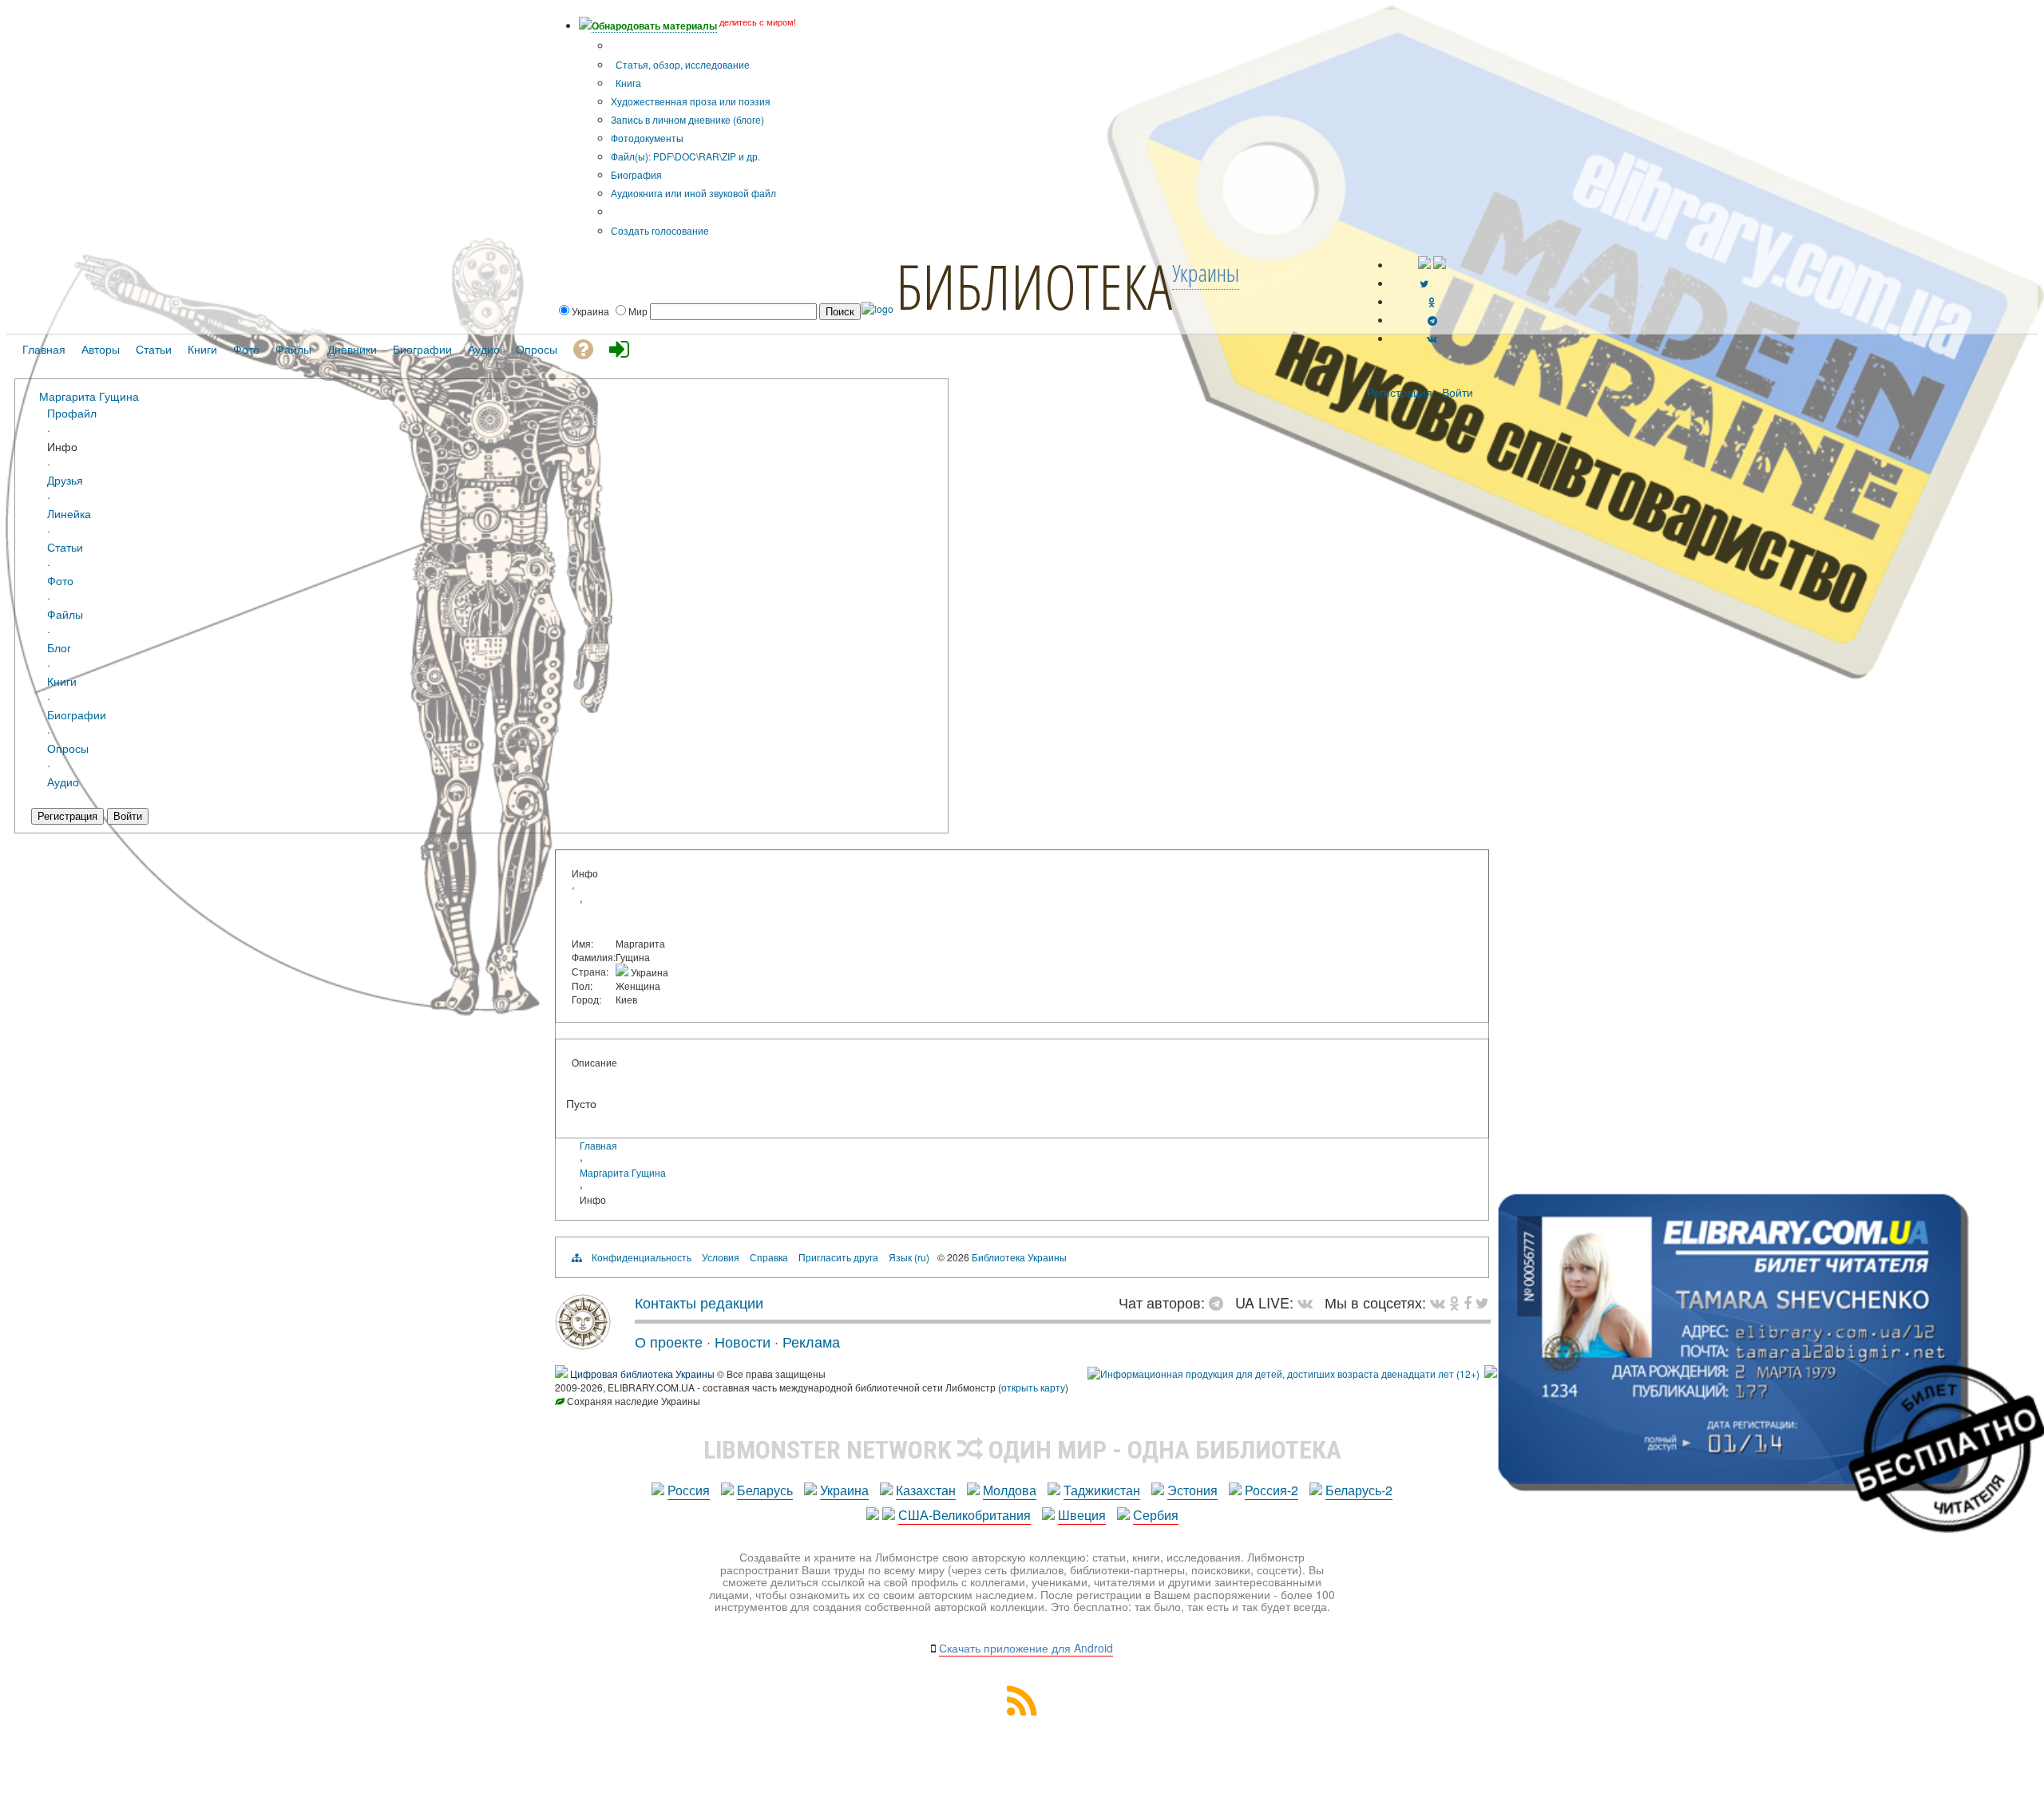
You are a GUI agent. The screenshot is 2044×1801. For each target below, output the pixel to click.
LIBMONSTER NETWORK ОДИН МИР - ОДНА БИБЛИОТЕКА (1022, 1450)
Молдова (1010, 1490)
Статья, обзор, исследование (681, 64)
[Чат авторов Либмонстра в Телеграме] (1432, 320)
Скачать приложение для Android (1026, 1648)
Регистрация (1400, 392)
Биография (636, 174)
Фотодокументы (647, 138)
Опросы (68, 748)
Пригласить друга (838, 1257)
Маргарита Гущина (89, 396)
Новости (743, 1341)
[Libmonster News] (1482, 1302)
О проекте (669, 1341)
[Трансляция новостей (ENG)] (1424, 283)
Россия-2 (1272, 1490)
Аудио (63, 781)
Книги (62, 681)
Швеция (1082, 1515)
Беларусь (765, 1490)
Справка (769, 1257)
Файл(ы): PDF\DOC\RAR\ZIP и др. (685, 156)
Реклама (811, 1341)
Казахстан (926, 1490)
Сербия (1156, 1515)
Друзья (65, 479)
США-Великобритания (965, 1515)
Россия (689, 1490)
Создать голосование (660, 230)
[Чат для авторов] (1220, 1302)
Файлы (65, 614)
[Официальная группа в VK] (1432, 338)
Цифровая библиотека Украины (642, 1374)
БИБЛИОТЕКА (1034, 286)
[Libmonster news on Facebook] (1468, 1302)
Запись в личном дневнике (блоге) (687, 119)
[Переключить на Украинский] (1424, 265)
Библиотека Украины (1019, 1257)
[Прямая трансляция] (1309, 1302)
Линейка (69, 513)
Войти (1458, 392)
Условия (721, 1257)
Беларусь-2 (1359, 1490)
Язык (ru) (909, 1257)
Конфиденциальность (642, 1257)
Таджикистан (1102, 1490)
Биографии (77, 714)
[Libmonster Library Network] (1491, 1374)
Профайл (72, 412)
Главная (598, 1145)
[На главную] (583, 1344)
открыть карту (1033, 1387)
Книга (627, 83)
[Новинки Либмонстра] (1454, 1302)
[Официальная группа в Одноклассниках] (1432, 301)
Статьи (65, 546)
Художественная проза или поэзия (691, 101)
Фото (60, 580)
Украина (844, 1490)
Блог (59, 647)
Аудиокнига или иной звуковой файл (693, 193)
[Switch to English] (1440, 265)
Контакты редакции (699, 1302)
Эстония (1192, 1490)
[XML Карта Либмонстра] (1022, 1710)
